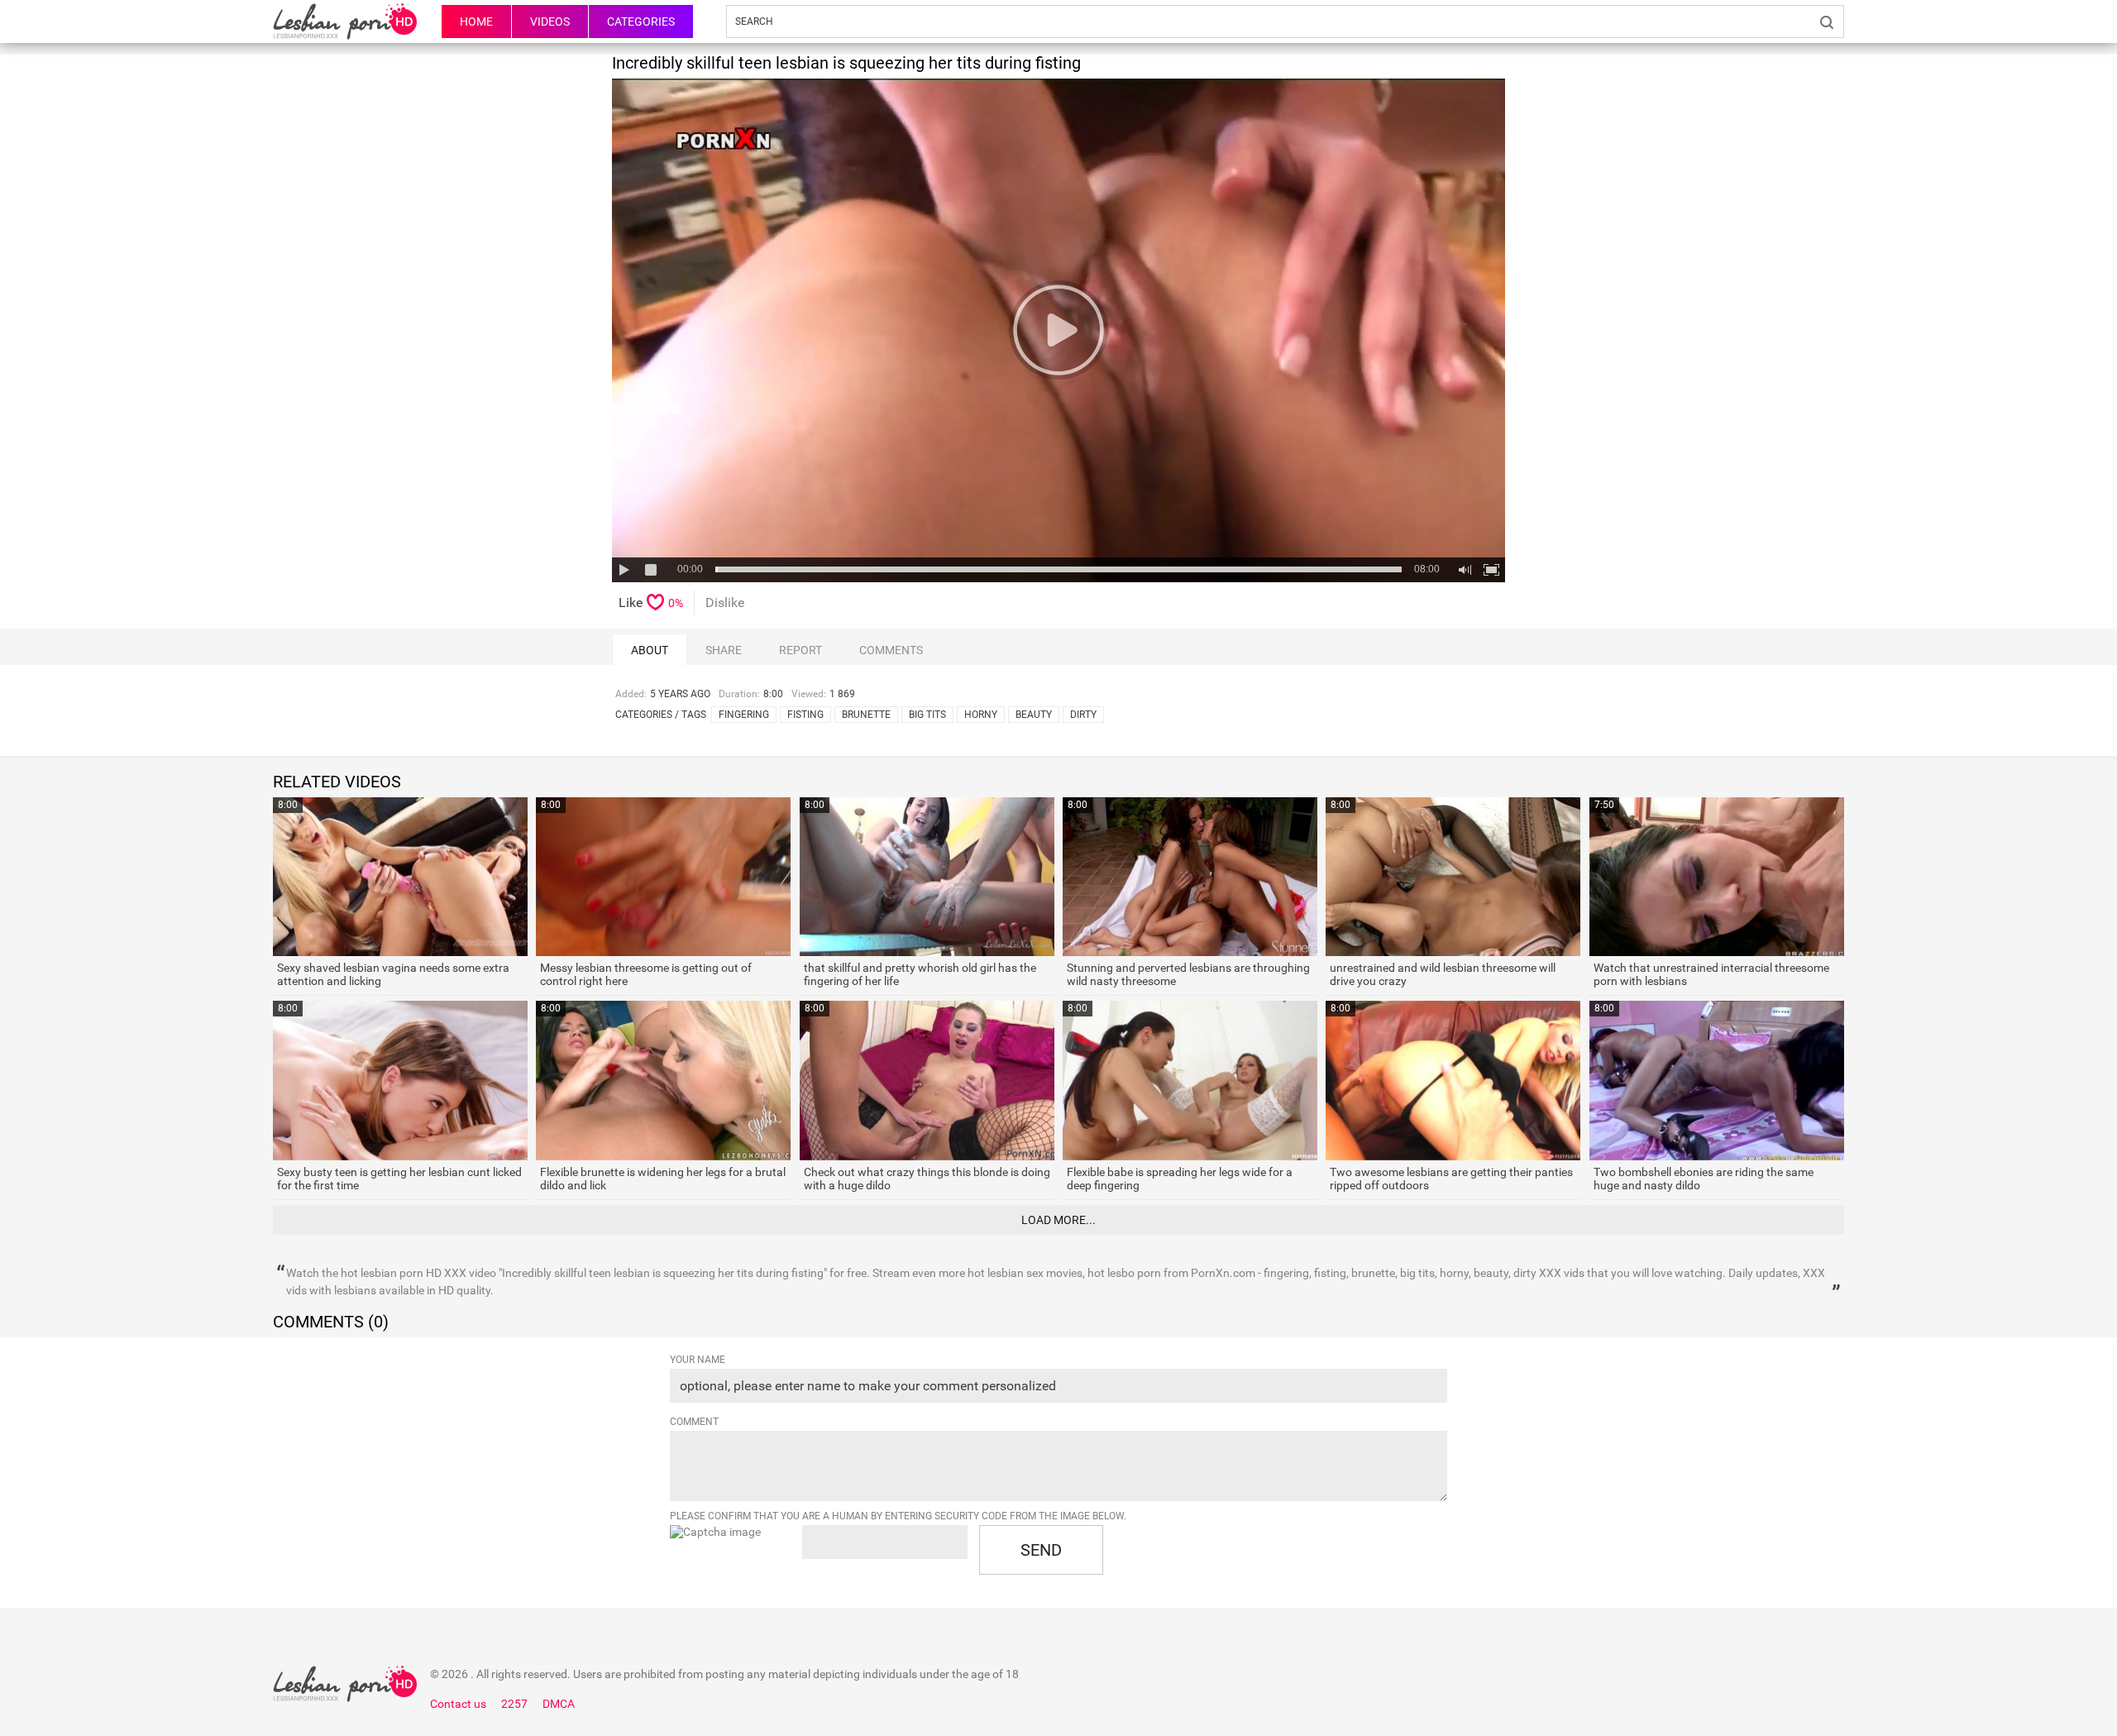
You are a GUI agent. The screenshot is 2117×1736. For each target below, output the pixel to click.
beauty (1034, 715)
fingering (744, 715)
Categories (641, 22)
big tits (927, 715)
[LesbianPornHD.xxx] (345, 22)
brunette (866, 715)
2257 (514, 1704)
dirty (1083, 715)
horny (981, 715)
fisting (805, 715)
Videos (550, 22)
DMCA (559, 1704)
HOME (476, 22)
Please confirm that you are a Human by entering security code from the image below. (898, 1516)
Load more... (1058, 1220)
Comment (694, 1422)
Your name (698, 1360)
